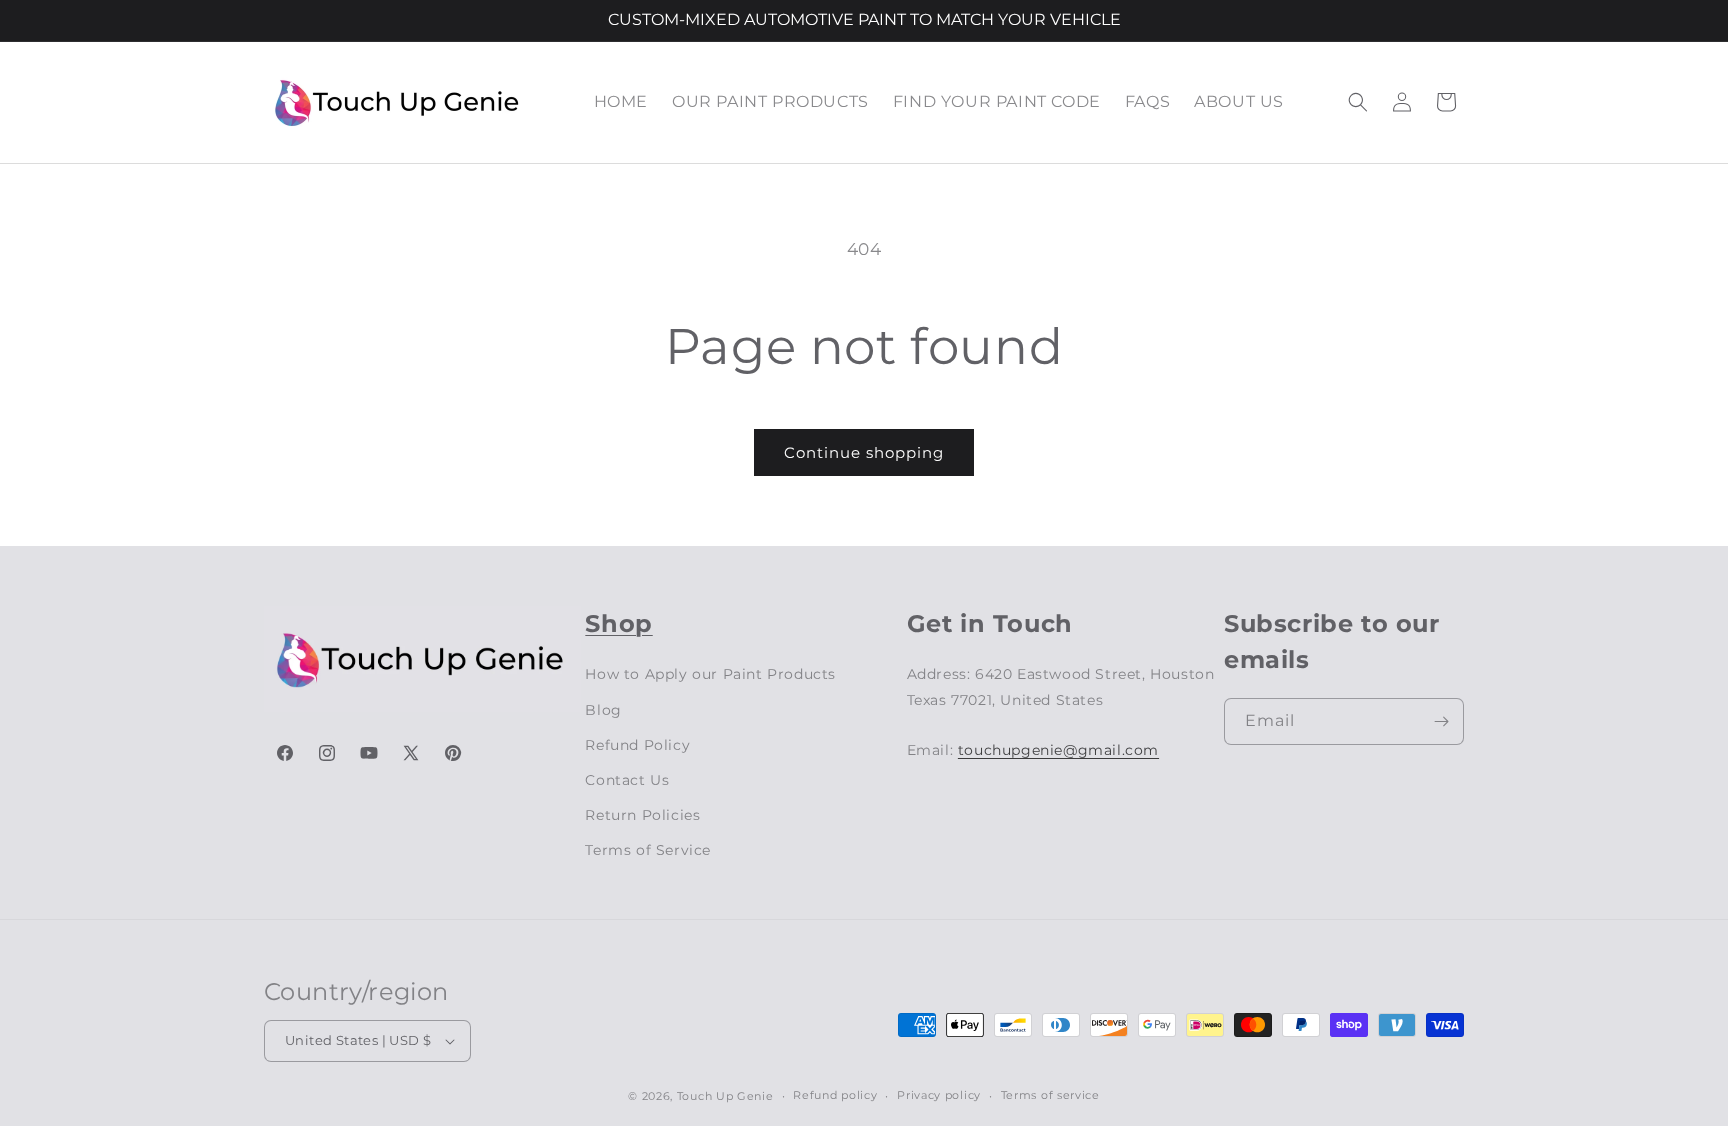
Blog (603, 710)
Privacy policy (939, 1095)
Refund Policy (637, 745)
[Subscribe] (1441, 721)
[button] (1358, 102)
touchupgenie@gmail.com (1058, 750)
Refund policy (835, 1095)
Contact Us (627, 780)
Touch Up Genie (725, 1096)
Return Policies (642, 815)
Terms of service (1050, 1095)
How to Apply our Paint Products (710, 674)
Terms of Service (648, 850)
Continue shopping (864, 452)
